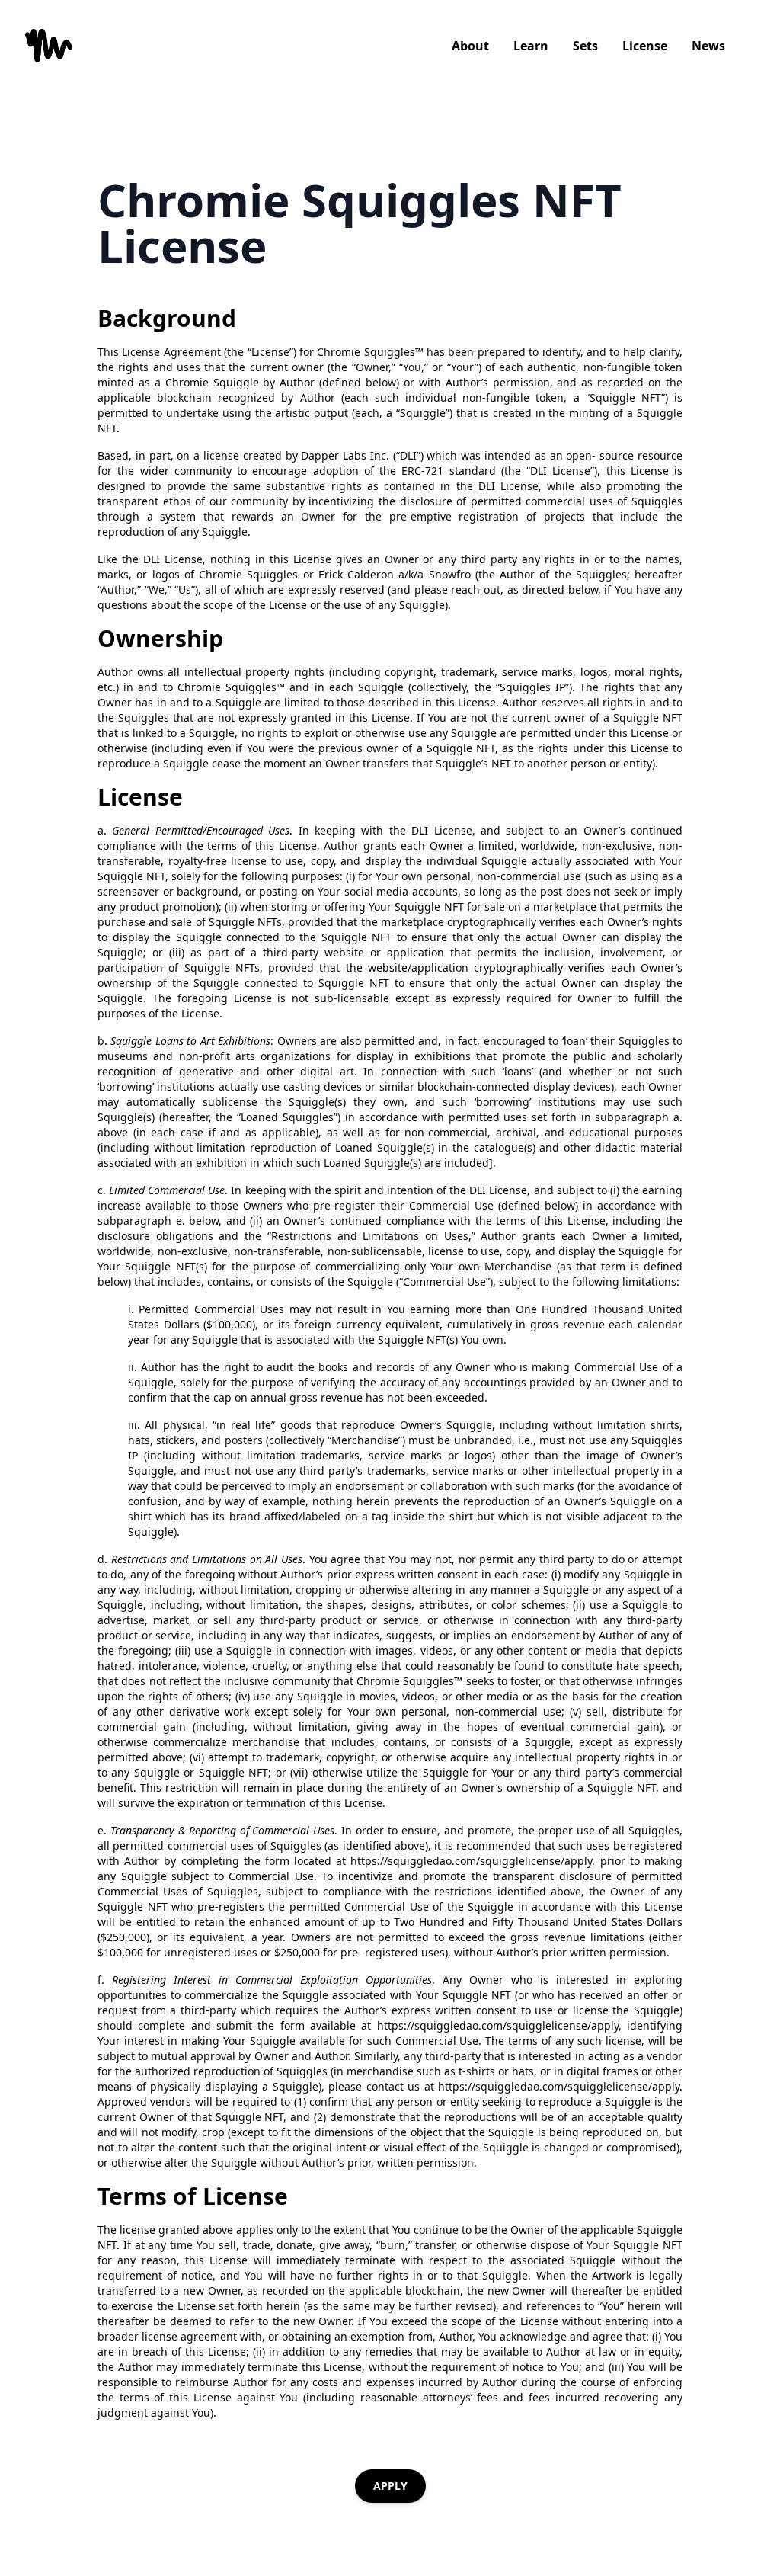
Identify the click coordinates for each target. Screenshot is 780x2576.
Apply (390, 2486)
